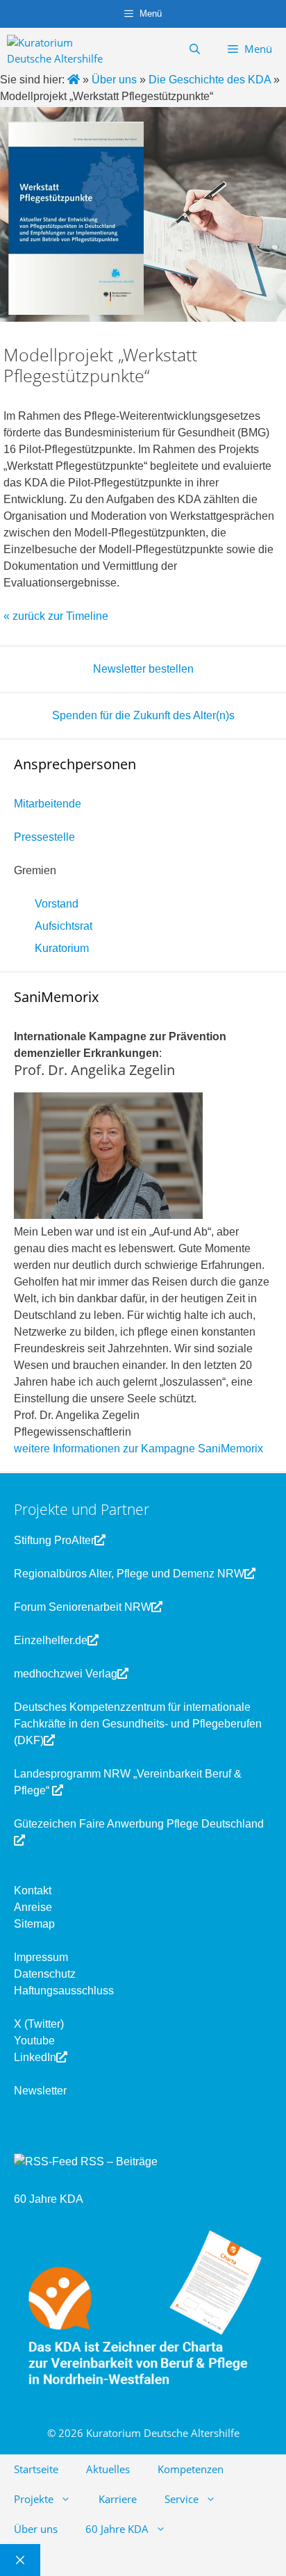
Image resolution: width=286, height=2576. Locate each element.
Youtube (34, 2041)
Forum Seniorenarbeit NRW (83, 1607)
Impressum (41, 1957)
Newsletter (40, 2091)
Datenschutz (45, 1974)
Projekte (34, 2499)
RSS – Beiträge (118, 2161)
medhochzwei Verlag (66, 1674)
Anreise (33, 1907)
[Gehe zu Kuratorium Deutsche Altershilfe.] (75, 80)
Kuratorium (62, 948)
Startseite (36, 2469)
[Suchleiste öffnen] (195, 49)
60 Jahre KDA (49, 2199)
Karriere (118, 2499)
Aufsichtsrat (64, 926)
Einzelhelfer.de (51, 1640)
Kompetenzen (191, 2469)
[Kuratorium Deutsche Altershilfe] (60, 49)
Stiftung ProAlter (54, 1540)
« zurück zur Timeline (56, 616)
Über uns (36, 2529)
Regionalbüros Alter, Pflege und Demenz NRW (129, 1574)
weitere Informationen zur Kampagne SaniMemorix (138, 1449)
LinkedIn (35, 2057)
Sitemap (34, 1924)
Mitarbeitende (48, 804)
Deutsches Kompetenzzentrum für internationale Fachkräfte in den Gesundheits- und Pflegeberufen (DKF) (138, 1724)
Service (182, 2499)
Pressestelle (44, 837)
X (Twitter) (39, 2024)
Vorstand (57, 904)
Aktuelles (108, 2469)
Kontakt (33, 1890)
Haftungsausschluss (64, 1991)
